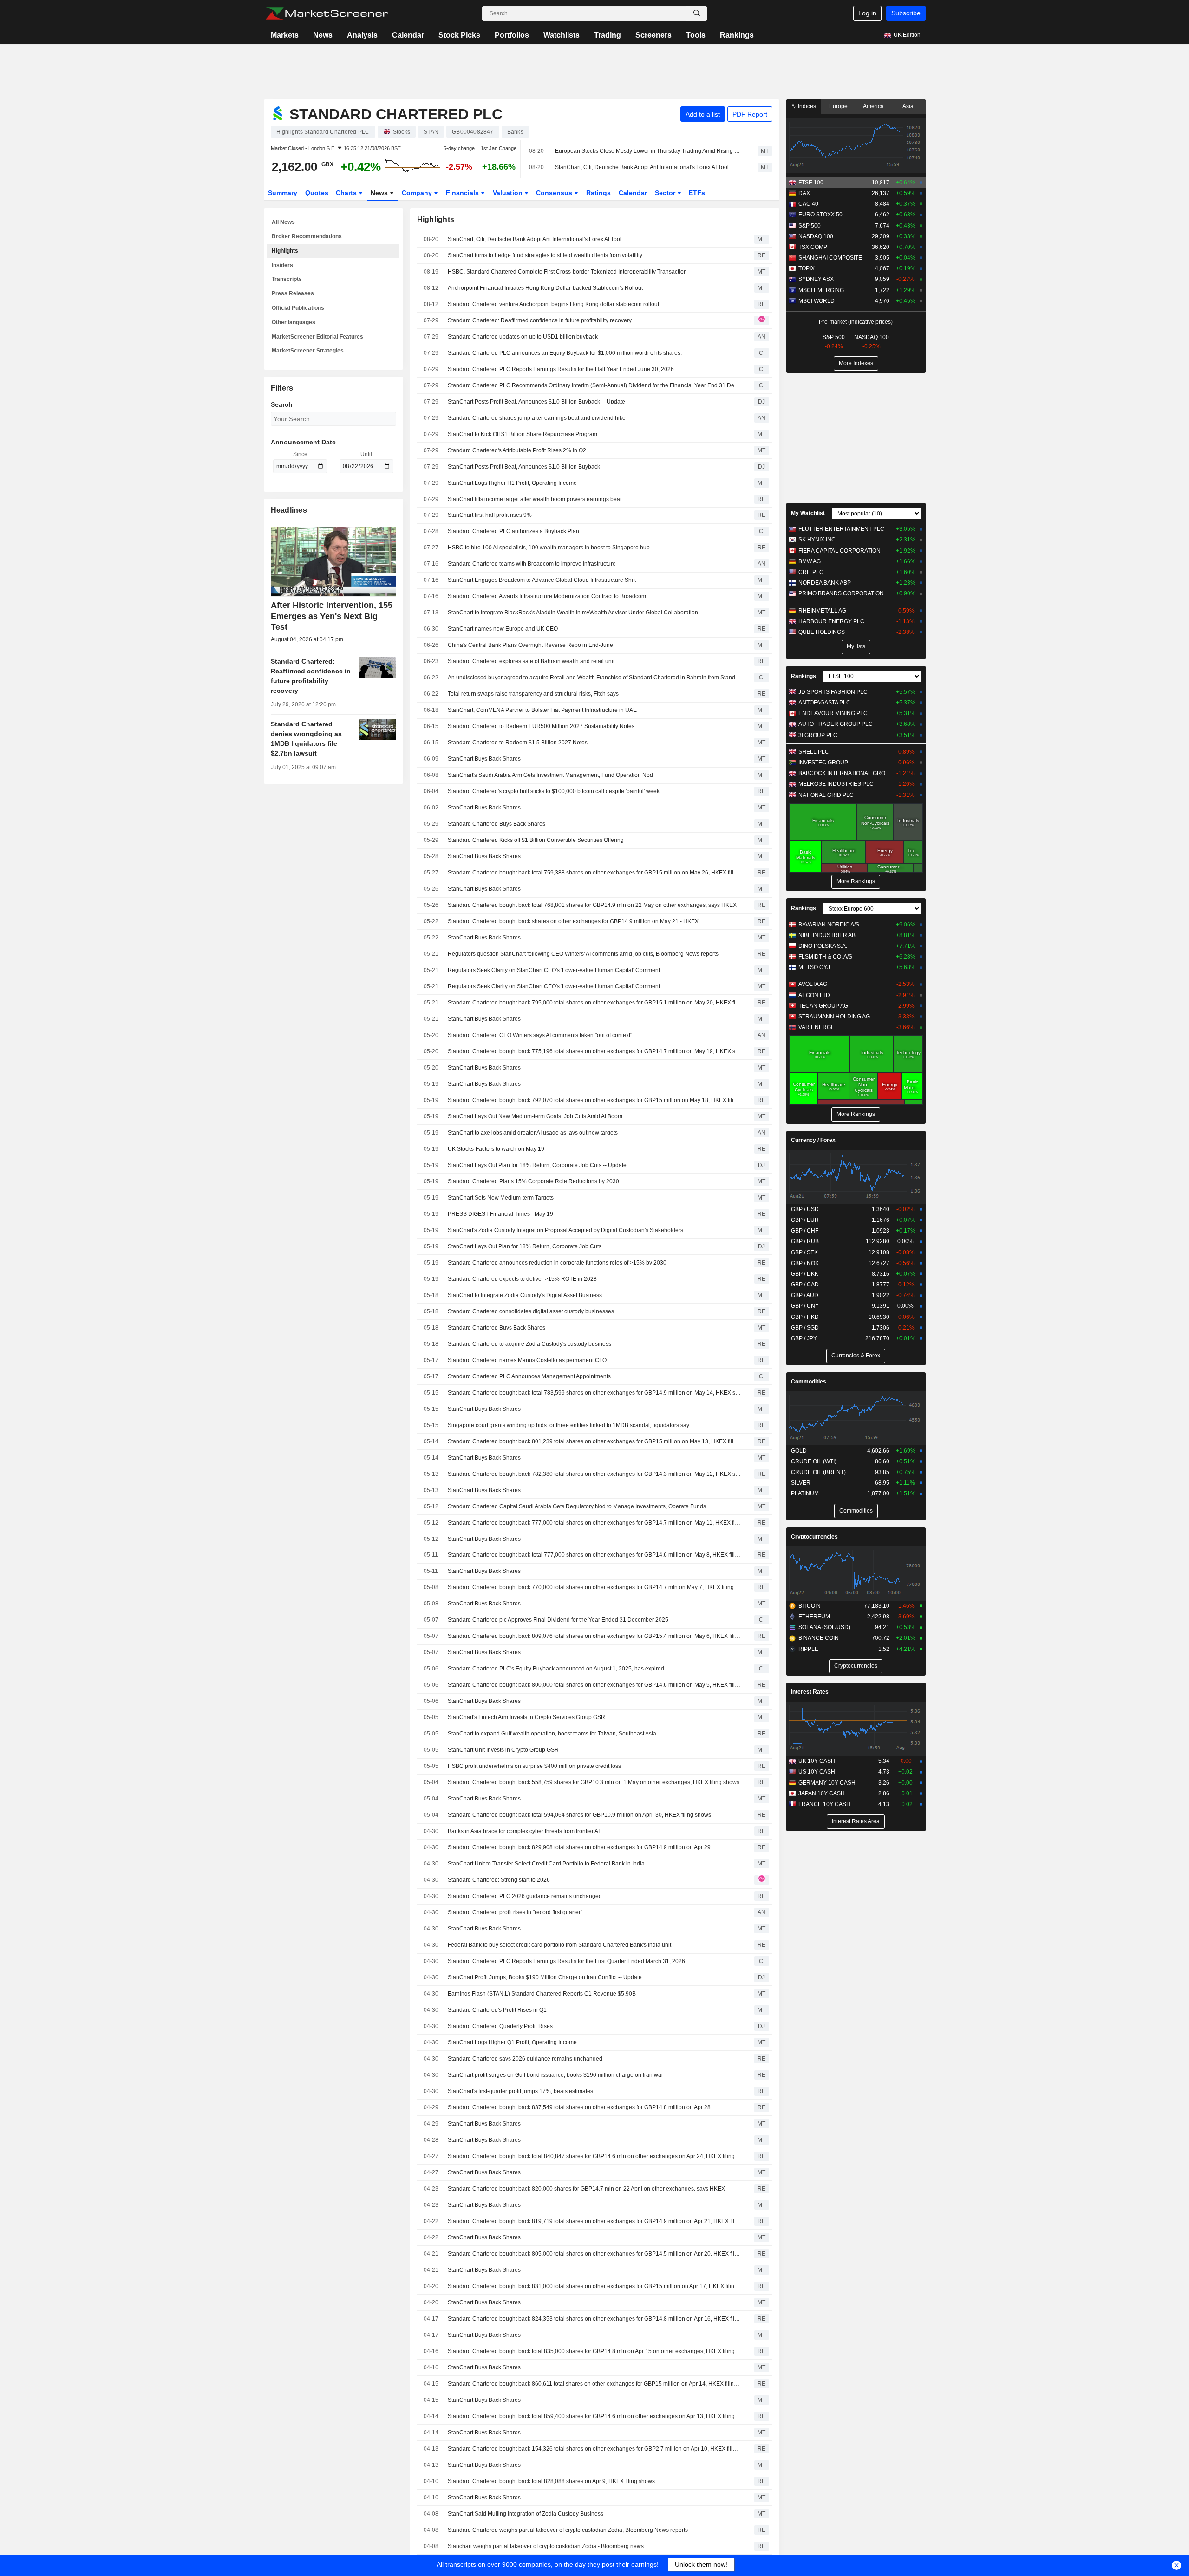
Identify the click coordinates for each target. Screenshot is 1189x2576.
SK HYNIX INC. (818, 540)
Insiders (282, 265)
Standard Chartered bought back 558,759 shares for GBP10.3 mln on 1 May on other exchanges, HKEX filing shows (594, 1782)
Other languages (294, 322)
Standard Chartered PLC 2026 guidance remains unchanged (525, 1896)
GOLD (799, 1451)
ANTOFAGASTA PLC (824, 703)
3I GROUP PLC (818, 735)
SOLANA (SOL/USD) (824, 1627)
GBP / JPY (804, 1338)
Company (418, 193)
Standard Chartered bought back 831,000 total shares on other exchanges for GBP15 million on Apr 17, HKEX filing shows (594, 2286)
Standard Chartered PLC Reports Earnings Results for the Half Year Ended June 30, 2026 (561, 369)
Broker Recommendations (307, 236)
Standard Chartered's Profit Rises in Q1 (497, 2010)
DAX (804, 193)
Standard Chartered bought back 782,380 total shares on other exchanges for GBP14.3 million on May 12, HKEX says (594, 1474)
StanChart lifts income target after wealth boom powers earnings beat (535, 499)
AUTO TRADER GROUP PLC (836, 724)
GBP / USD (805, 1209)
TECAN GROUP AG (823, 1006)
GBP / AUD (805, 1295)
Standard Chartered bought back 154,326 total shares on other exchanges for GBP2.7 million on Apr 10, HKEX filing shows (594, 2449)
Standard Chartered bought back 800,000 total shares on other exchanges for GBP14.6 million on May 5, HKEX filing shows (594, 1685)
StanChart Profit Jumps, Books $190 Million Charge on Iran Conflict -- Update (545, 1977)
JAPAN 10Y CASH (822, 1793)
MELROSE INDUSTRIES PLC (836, 784)
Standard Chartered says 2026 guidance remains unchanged (525, 2059)
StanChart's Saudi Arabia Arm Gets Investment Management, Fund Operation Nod (550, 775)
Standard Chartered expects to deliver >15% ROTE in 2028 (522, 1279)
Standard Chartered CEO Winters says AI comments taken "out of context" (540, 1035)
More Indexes (856, 363)
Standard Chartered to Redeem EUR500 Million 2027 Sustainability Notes (541, 726)
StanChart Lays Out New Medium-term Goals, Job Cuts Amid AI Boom (535, 1116)
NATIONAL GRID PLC (826, 795)
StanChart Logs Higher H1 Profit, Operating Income (512, 483)
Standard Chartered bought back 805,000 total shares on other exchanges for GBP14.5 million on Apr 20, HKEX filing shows (594, 2254)
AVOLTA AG (813, 984)
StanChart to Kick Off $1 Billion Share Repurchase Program (523, 434)
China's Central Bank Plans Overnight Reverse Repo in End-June (530, 645)
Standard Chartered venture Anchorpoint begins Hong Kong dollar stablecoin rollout (553, 304)
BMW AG (810, 561)
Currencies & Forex (856, 1356)
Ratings (598, 193)
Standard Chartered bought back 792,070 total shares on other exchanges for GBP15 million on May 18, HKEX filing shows (594, 1100)
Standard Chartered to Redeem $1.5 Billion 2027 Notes (518, 743)
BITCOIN (810, 1606)
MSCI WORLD (817, 301)
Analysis (362, 35)
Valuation (509, 193)
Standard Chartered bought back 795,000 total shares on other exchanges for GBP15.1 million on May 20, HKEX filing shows (594, 1003)
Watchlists (562, 35)
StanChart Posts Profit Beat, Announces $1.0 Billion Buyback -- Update (536, 402)
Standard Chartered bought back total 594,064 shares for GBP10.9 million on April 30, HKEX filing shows (579, 1815)
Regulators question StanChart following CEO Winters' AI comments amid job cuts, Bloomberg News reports (583, 954)
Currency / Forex (813, 1140)
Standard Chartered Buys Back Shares (497, 824)
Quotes (317, 193)
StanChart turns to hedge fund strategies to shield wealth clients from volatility (545, 255)
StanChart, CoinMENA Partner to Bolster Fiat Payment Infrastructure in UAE (542, 710)
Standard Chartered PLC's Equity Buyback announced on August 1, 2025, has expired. (557, 1669)
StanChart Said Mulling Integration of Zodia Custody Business (526, 2514)
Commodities (809, 1382)
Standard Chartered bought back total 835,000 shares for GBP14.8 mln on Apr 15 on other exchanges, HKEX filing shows (594, 2351)
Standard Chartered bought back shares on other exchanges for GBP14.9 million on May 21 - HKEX (573, 921)
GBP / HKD (805, 1317)
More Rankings (856, 881)
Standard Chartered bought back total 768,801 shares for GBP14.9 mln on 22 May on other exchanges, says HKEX (592, 905)
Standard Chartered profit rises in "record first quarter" (515, 1912)
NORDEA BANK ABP (825, 583)
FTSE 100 (811, 183)
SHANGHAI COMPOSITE (830, 258)
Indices (806, 106)
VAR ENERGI (815, 1027)
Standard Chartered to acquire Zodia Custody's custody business (529, 1344)
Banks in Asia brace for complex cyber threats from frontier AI (524, 1831)
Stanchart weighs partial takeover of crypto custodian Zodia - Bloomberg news (546, 2546)
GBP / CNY (805, 1306)
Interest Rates (810, 1692)
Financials (463, 193)
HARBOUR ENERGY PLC (831, 621)
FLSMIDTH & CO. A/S (825, 957)
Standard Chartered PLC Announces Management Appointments (529, 1376)
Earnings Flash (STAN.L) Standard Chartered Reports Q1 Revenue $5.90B (542, 1994)
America (873, 106)
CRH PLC (811, 572)
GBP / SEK (804, 1252)
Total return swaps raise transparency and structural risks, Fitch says (533, 694)
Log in (867, 13)
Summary (283, 193)
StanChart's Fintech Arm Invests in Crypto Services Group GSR (526, 1717)
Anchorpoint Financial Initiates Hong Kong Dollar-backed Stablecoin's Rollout (545, 288)
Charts (347, 193)
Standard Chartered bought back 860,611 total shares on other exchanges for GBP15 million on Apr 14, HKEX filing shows (594, 2384)
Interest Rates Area (856, 1821)
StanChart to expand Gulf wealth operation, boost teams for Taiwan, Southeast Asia (552, 1734)
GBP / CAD (805, 1285)
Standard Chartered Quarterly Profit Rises (500, 2026)
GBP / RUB (805, 1241)
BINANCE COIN (819, 1638)
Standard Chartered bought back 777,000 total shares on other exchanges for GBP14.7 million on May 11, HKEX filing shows (594, 1523)
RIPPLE (808, 1649)
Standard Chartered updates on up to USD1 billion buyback (523, 337)
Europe (838, 106)
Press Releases (293, 293)
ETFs (697, 193)
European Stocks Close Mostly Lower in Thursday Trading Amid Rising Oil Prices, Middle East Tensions (648, 151)
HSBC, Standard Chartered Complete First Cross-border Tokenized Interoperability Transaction (567, 272)
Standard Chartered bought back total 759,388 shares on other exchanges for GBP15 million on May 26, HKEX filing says (594, 873)
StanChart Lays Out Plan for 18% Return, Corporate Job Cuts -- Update (537, 1165)
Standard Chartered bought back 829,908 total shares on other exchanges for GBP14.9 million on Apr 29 (579, 1847)
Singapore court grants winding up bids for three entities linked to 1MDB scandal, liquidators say (568, 1425)
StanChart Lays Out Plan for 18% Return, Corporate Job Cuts (525, 1246)
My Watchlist (808, 513)
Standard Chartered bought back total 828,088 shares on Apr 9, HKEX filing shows (551, 2481)
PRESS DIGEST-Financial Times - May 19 (500, 1214)
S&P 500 (810, 226)
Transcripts (287, 279)
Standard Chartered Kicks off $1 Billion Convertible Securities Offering (536, 840)
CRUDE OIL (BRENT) (818, 1472)
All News (283, 222)
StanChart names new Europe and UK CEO (503, 629)
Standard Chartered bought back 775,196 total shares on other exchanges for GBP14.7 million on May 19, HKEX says (594, 1051)
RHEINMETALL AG (822, 611)
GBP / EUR (805, 1220)
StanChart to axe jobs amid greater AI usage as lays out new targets (533, 1133)
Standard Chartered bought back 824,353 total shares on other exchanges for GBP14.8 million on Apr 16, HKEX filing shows (594, 2319)
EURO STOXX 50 (820, 215)
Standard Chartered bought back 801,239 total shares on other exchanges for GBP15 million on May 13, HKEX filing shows (594, 1441)
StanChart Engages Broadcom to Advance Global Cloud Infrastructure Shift (542, 580)
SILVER (801, 1483)
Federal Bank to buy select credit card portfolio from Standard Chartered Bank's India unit (559, 1945)
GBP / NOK (805, 1263)
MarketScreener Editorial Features (317, 337)
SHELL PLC (814, 752)
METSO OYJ (814, 967)
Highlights (285, 251)
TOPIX (807, 268)
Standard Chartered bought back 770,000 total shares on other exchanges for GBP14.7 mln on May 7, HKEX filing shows (594, 1587)
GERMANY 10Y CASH (827, 1783)
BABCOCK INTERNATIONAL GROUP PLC (845, 773)
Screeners (653, 35)
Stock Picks (459, 35)
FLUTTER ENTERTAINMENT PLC (841, 529)
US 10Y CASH (817, 1772)
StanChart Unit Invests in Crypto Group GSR (503, 1750)
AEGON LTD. (815, 995)
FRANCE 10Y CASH (824, 1804)
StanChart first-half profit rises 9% (490, 515)
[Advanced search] (697, 13)
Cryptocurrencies (814, 1537)
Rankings (737, 35)
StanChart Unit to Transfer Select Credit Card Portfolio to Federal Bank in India (546, 1864)
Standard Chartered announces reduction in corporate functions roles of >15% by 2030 (557, 1263)
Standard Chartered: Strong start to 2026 (499, 1880)
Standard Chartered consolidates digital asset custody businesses (531, 1311)
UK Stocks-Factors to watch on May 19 (496, 1149)
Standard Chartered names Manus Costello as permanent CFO (527, 1360)
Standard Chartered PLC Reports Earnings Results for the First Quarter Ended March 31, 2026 (566, 1961)
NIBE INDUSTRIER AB (827, 935)
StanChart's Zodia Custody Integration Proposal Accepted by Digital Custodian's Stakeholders (565, 1230)
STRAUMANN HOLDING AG (834, 1017)
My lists (856, 646)
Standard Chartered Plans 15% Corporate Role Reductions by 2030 (533, 1181)
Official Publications (298, 308)
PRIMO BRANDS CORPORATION (841, 593)
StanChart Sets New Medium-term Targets (501, 1198)
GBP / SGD (805, 1328)
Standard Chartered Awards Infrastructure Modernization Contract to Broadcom (547, 596)
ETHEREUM (814, 1617)
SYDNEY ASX (816, 279)
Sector (666, 193)
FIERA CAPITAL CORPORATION (839, 551)
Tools (696, 35)
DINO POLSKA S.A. (823, 946)
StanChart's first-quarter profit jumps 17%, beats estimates (520, 2091)
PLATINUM (805, 1493)
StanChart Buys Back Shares (484, 759)
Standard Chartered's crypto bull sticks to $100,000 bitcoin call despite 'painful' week (554, 791)
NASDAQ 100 (816, 236)
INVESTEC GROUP (823, 763)
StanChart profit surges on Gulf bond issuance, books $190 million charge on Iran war (555, 2075)
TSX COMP (813, 247)
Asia (908, 106)
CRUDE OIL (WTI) (814, 1461)
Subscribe (906, 13)
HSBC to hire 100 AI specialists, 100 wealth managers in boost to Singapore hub (549, 548)
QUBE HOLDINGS (822, 632)
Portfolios (512, 35)
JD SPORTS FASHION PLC (833, 692)
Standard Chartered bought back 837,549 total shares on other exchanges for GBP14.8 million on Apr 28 (579, 2107)
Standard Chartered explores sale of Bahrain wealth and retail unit (531, 661)
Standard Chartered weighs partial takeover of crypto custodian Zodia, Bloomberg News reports (568, 2530)
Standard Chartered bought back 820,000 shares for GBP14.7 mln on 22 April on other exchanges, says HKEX (586, 2189)
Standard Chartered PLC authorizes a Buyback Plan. (514, 531)
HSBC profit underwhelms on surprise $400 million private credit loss (534, 1766)
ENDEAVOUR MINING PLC (833, 713)
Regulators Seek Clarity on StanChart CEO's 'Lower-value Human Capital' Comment (554, 970)
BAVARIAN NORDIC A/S (829, 925)
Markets (285, 35)
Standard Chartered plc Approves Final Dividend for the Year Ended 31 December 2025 (558, 1620)
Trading (608, 35)
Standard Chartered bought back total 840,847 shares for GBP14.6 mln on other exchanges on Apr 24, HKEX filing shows (594, 2156)
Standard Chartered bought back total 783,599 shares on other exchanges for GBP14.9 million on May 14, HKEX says (594, 1393)
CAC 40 (808, 204)
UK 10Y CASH (817, 1761)
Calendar (408, 35)
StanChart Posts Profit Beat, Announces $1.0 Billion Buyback (524, 467)
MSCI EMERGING (821, 290)
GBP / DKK (805, 1274)
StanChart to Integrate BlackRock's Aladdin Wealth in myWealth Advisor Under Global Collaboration (573, 613)
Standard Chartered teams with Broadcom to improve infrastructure (532, 564)
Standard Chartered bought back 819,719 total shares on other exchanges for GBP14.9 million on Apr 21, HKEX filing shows (594, 2221)
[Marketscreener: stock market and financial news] (327, 13)
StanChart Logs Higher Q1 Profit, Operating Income (512, 2042)
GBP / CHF (805, 1231)
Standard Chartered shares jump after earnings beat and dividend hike (537, 418)
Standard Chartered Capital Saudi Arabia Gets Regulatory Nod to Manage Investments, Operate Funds (577, 1506)
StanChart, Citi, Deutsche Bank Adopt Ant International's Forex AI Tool (642, 167)
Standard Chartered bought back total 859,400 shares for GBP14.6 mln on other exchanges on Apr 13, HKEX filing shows (594, 2416)
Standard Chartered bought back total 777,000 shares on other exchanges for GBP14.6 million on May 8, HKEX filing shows (594, 1555)
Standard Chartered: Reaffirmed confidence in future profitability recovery (540, 320)
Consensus (555, 193)
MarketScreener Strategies (308, 351)
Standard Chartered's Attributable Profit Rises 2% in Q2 (517, 450)
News (323, 35)
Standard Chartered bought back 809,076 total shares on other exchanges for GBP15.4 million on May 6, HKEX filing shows (594, 1636)
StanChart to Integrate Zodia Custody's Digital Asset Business (525, 1295)
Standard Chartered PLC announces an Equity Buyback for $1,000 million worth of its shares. (565, 353)
